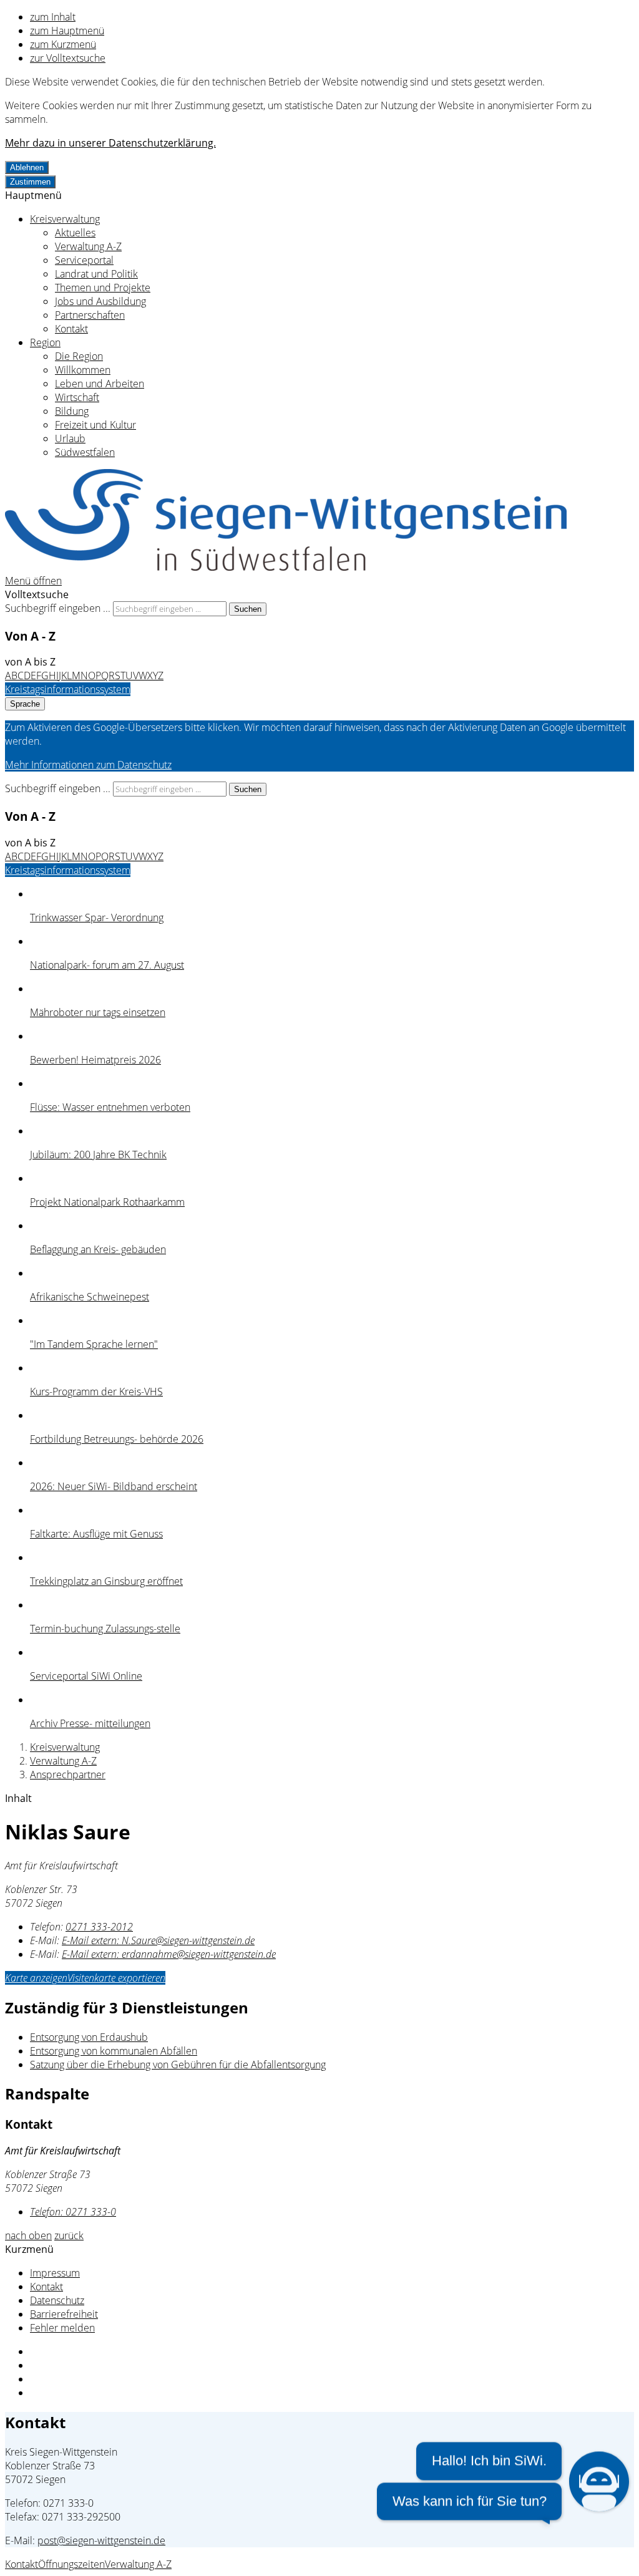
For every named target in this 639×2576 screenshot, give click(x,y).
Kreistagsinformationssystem (68, 689)
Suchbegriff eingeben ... (58, 608)
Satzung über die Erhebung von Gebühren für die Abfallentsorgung (178, 2065)
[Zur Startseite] (286, 567)
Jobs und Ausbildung (100, 301)
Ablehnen (27, 167)
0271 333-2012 (99, 1927)
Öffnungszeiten (71, 2564)
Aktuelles (75, 233)
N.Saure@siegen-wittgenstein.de (158, 1940)
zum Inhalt (53, 17)
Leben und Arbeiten (100, 384)
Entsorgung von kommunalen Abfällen (114, 2051)
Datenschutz (57, 2300)
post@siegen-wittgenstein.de (101, 2540)
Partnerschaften (90, 315)
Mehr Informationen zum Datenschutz (88, 765)
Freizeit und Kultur (95, 425)
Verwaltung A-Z (88, 246)
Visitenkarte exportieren (116, 1978)
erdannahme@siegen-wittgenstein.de (169, 1954)
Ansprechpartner (68, 1775)
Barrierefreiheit (64, 2314)
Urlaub (70, 438)
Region (45, 342)
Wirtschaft (77, 397)
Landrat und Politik (96, 274)
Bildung (72, 411)
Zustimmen (30, 182)
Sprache (25, 704)
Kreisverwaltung (65, 219)
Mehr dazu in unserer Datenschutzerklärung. (110, 143)
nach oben (28, 2235)
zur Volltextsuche (68, 58)
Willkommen (83, 370)
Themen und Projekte (103, 288)
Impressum (55, 2273)
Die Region (79, 356)
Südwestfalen (85, 452)
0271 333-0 (73, 2212)
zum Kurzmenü (63, 44)
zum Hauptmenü (67, 31)
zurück (69, 2235)
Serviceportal (84, 260)
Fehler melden (62, 2328)
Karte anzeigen (36, 1978)
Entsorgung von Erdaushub (89, 2037)
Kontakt (71, 329)
